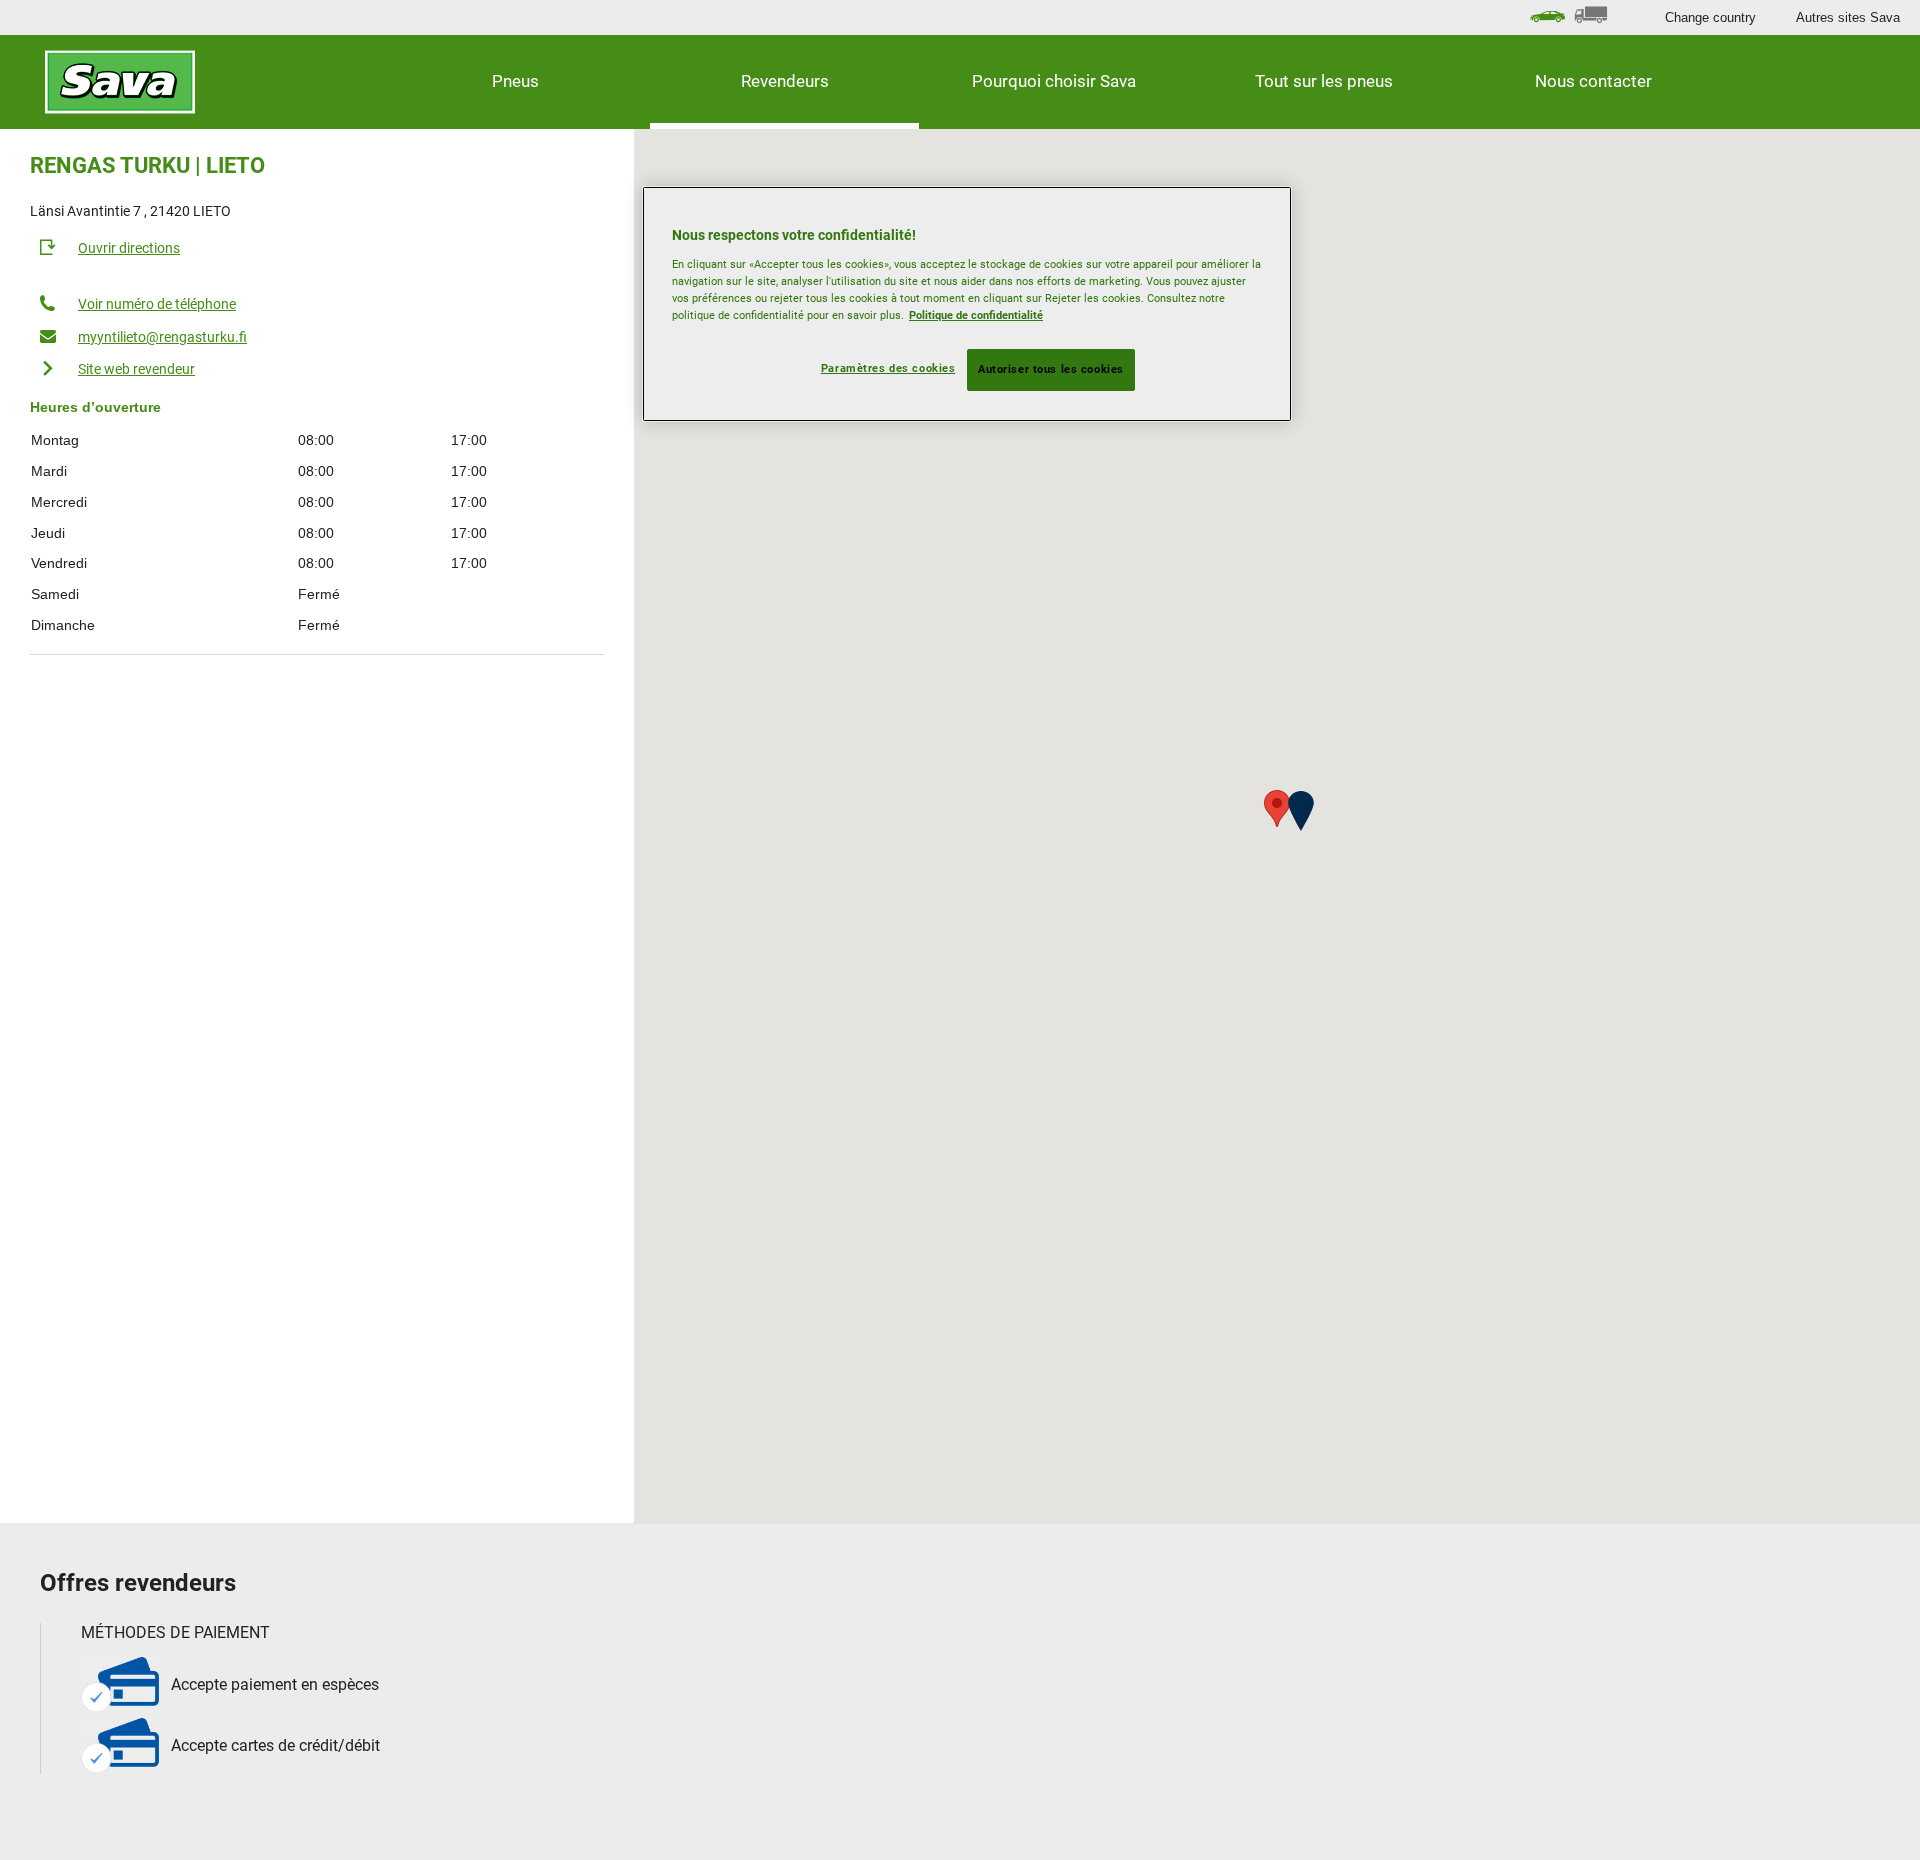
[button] (1301, 811)
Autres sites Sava (1848, 17)
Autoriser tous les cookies (1051, 369)
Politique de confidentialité (976, 315)
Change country (1710, 17)
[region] (967, 304)
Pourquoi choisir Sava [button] (1054, 81)
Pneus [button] (515, 81)
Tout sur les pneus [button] (1324, 81)
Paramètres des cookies (888, 368)
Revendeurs (785, 81)
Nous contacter (1593, 81)
